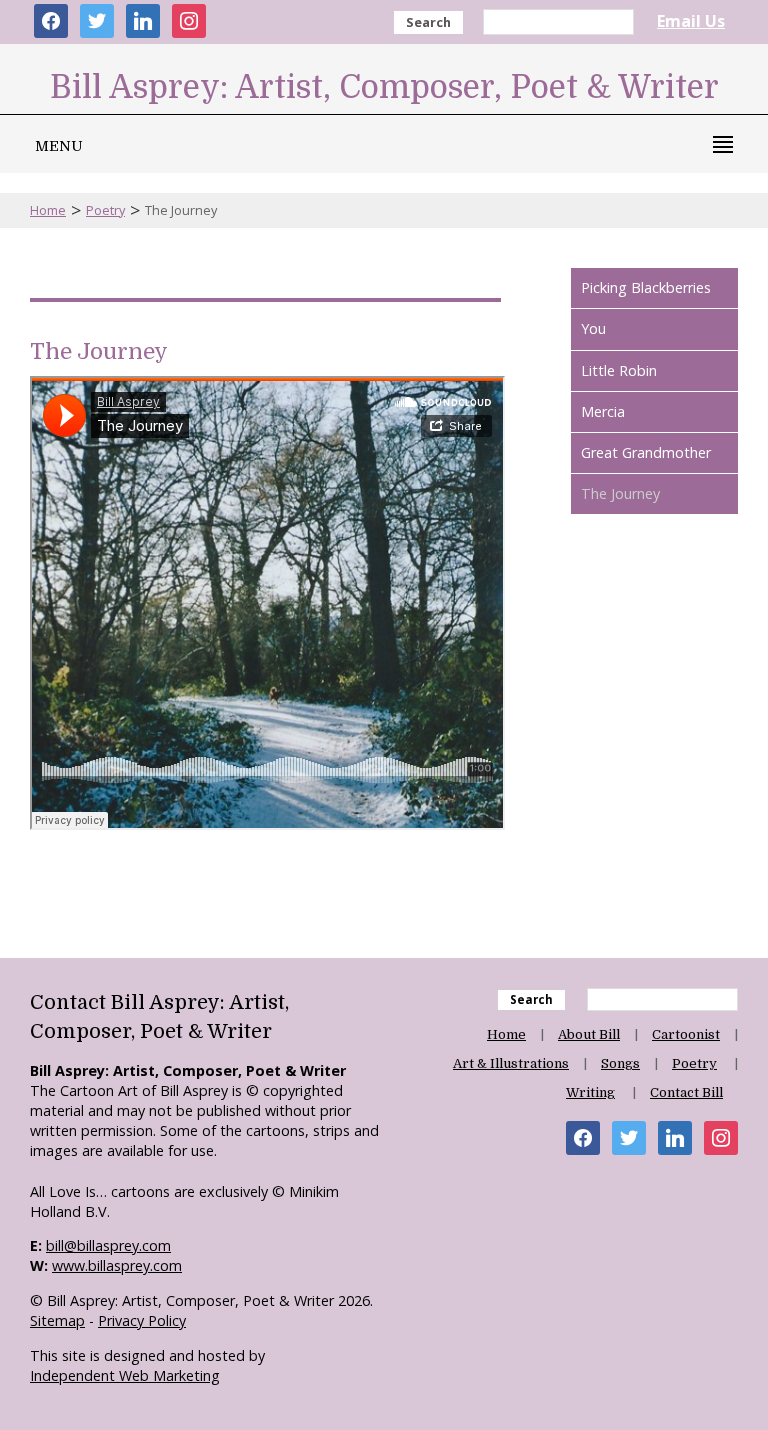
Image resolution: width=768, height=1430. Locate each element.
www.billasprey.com (117, 1265)
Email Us (691, 21)
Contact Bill (686, 1092)
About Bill (589, 1034)
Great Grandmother (646, 452)
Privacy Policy (142, 1320)
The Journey (620, 493)
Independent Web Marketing (125, 1375)
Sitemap (57, 1320)
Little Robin (619, 370)
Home (48, 210)
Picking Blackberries (646, 287)
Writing (590, 1092)
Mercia (603, 411)
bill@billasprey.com (108, 1245)
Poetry (105, 210)
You (593, 328)
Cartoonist (686, 1034)
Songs (620, 1063)
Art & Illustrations (511, 1063)
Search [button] (428, 22)
